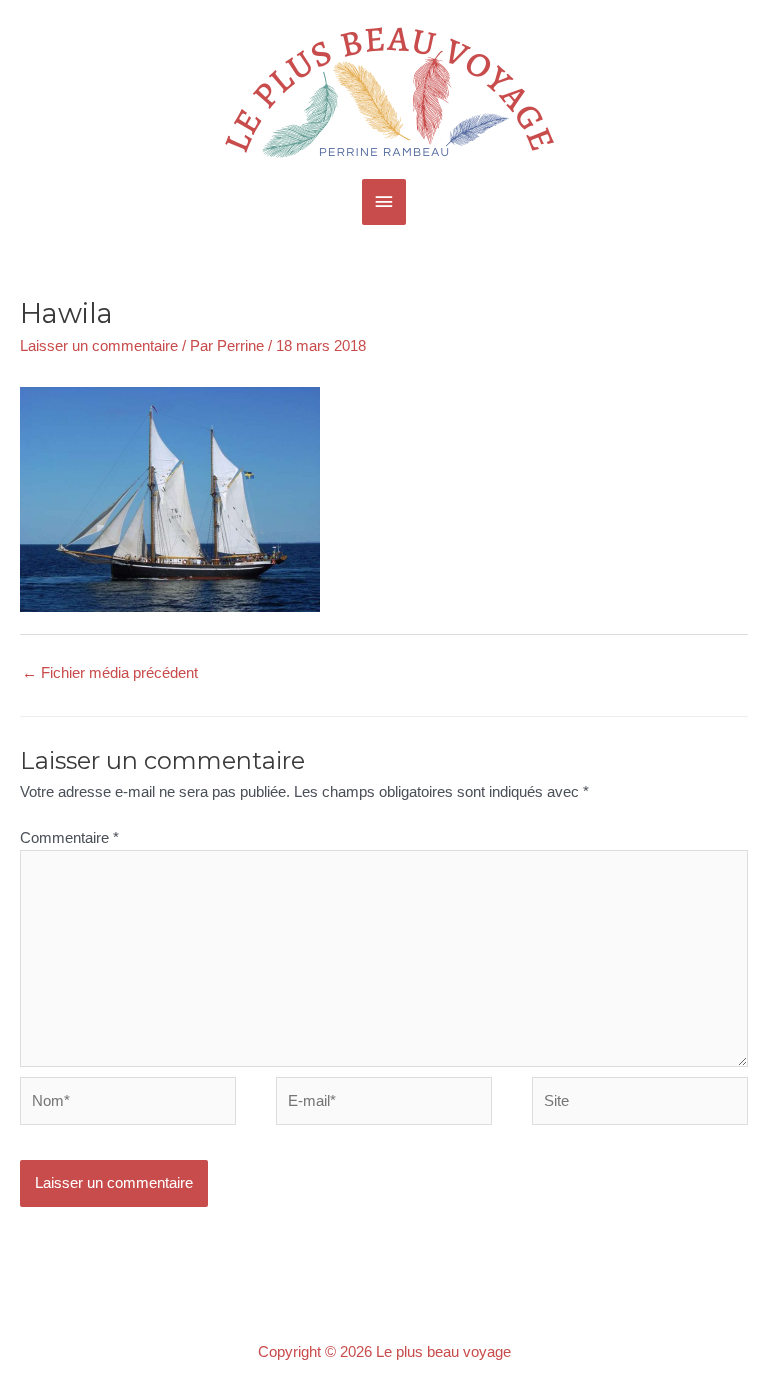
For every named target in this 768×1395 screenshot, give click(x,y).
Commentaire (69, 838)
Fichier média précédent (110, 673)
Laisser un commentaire (99, 346)
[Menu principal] (384, 202)
